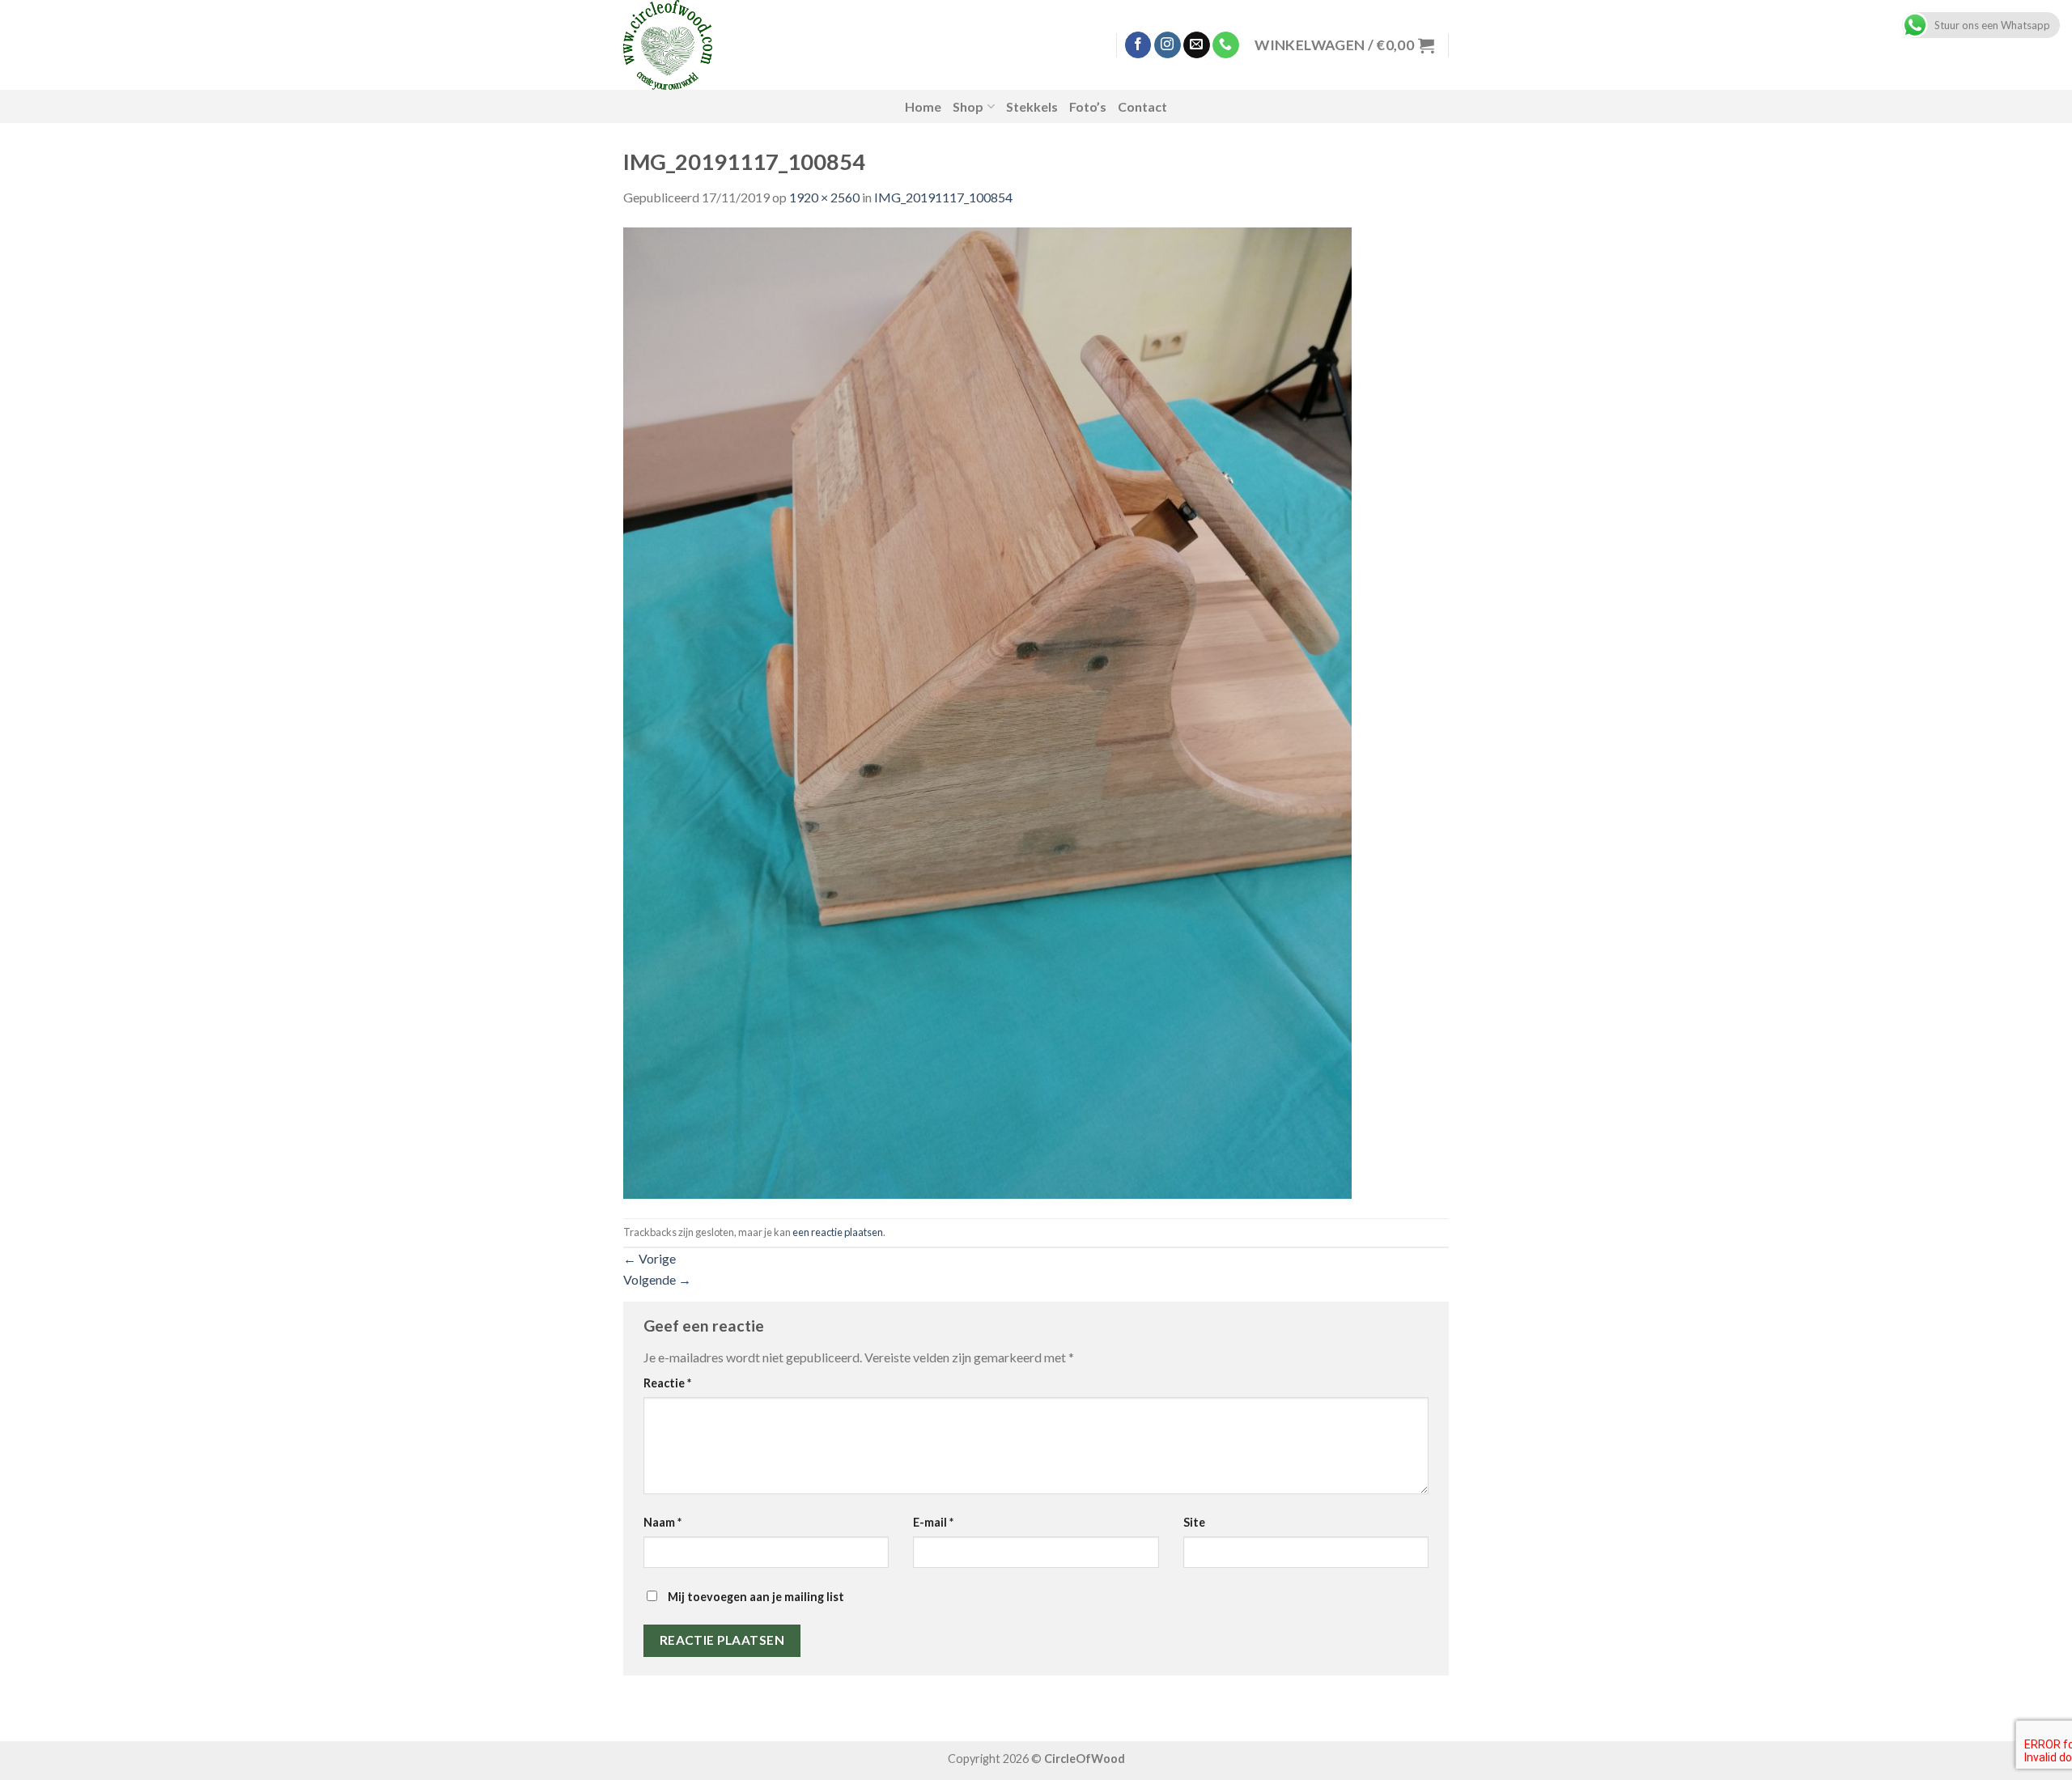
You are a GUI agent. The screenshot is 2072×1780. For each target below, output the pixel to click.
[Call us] (1226, 45)
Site (1194, 1522)
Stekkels (1032, 106)
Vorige (650, 1258)
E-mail (933, 1522)
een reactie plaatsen (838, 1232)
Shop (968, 106)
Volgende (657, 1279)
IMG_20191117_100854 (943, 197)
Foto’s (1088, 106)
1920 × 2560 (824, 197)
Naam (662, 1522)
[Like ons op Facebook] (1138, 45)
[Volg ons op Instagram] (1168, 45)
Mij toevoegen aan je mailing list (755, 1597)
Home (923, 106)
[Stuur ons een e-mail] (1197, 45)
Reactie (667, 1383)
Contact (1142, 106)
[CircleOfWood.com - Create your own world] (752, 45)
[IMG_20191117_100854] (987, 711)
